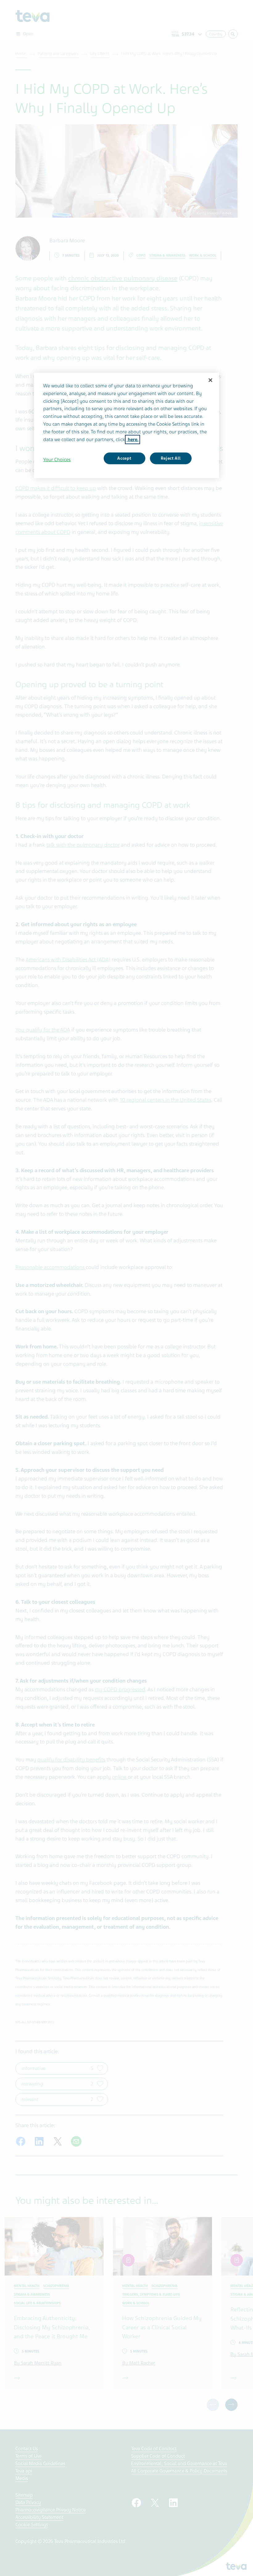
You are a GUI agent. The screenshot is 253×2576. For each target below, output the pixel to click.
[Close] (210, 380)
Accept (124, 458)
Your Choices (57, 460)
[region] (126, 426)
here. (133, 439)
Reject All (171, 458)
